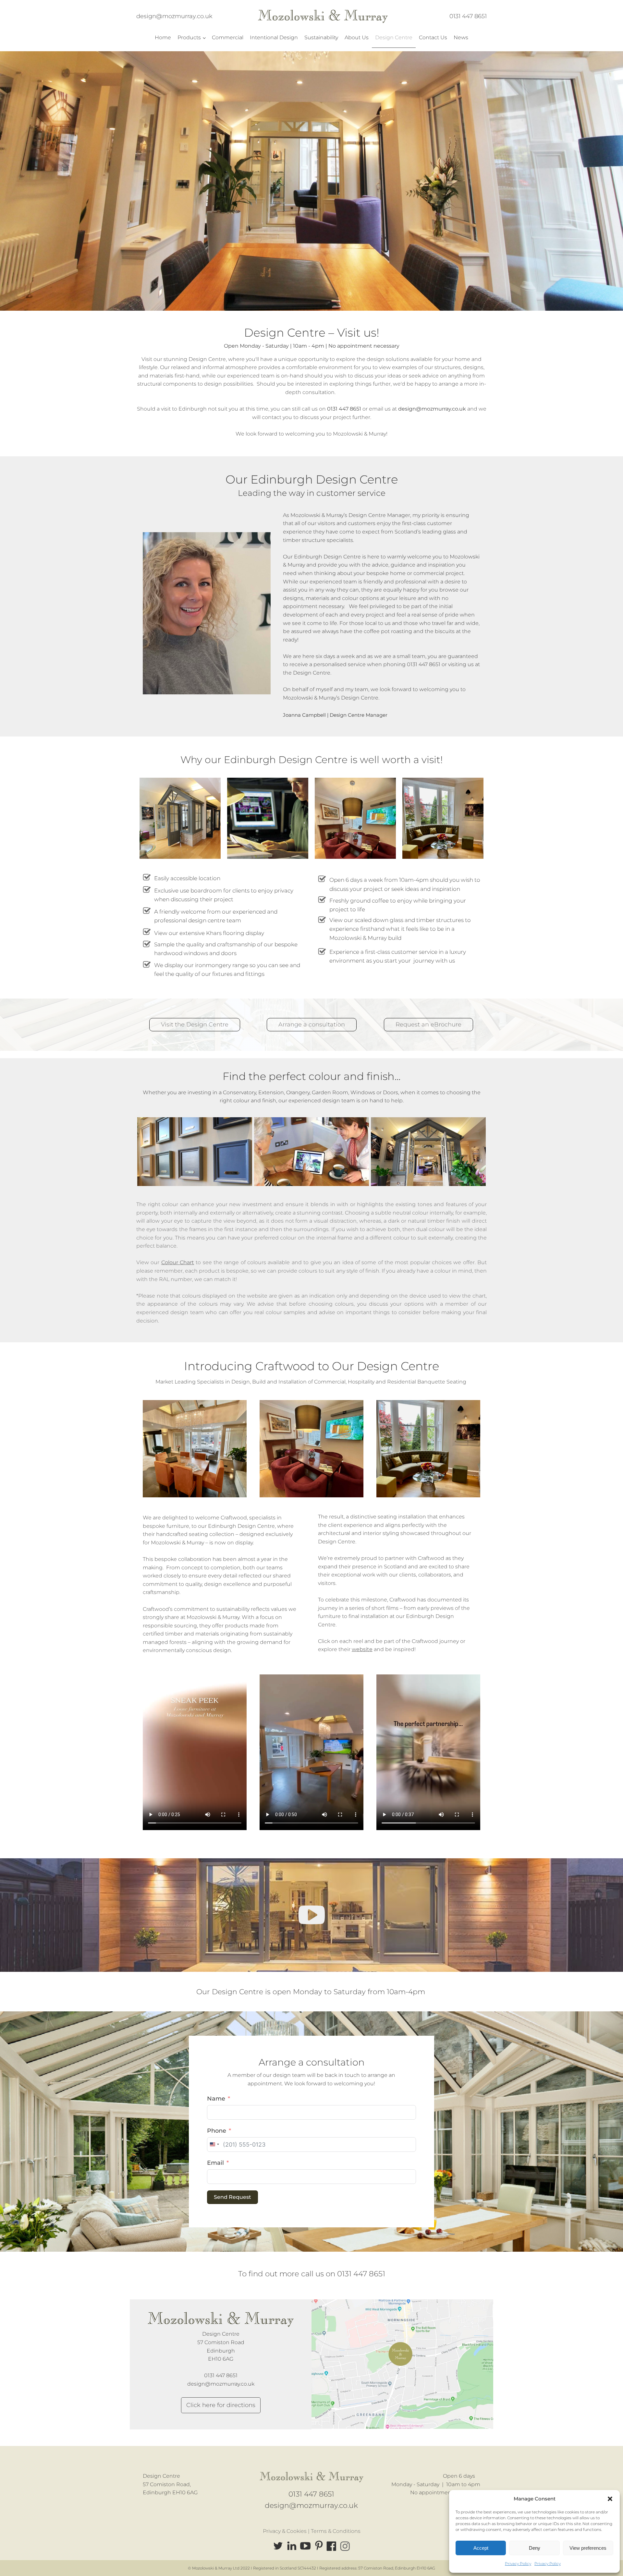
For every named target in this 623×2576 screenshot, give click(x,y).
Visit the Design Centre (195, 1024)
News (461, 37)
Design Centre (394, 37)
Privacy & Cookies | (287, 2531)
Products (189, 37)
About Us (357, 37)
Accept (481, 2548)
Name (216, 2099)
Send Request (232, 2197)
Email (215, 2163)
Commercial (228, 37)
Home (163, 37)
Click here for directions (221, 2405)
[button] (610, 2499)
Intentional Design (274, 37)
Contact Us (433, 37)
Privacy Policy (518, 2564)
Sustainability (321, 37)
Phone (217, 2131)
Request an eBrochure (428, 1024)
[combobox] (214, 2145)
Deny (535, 2548)
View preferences (588, 2548)
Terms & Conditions (336, 2531)
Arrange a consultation (312, 1024)
